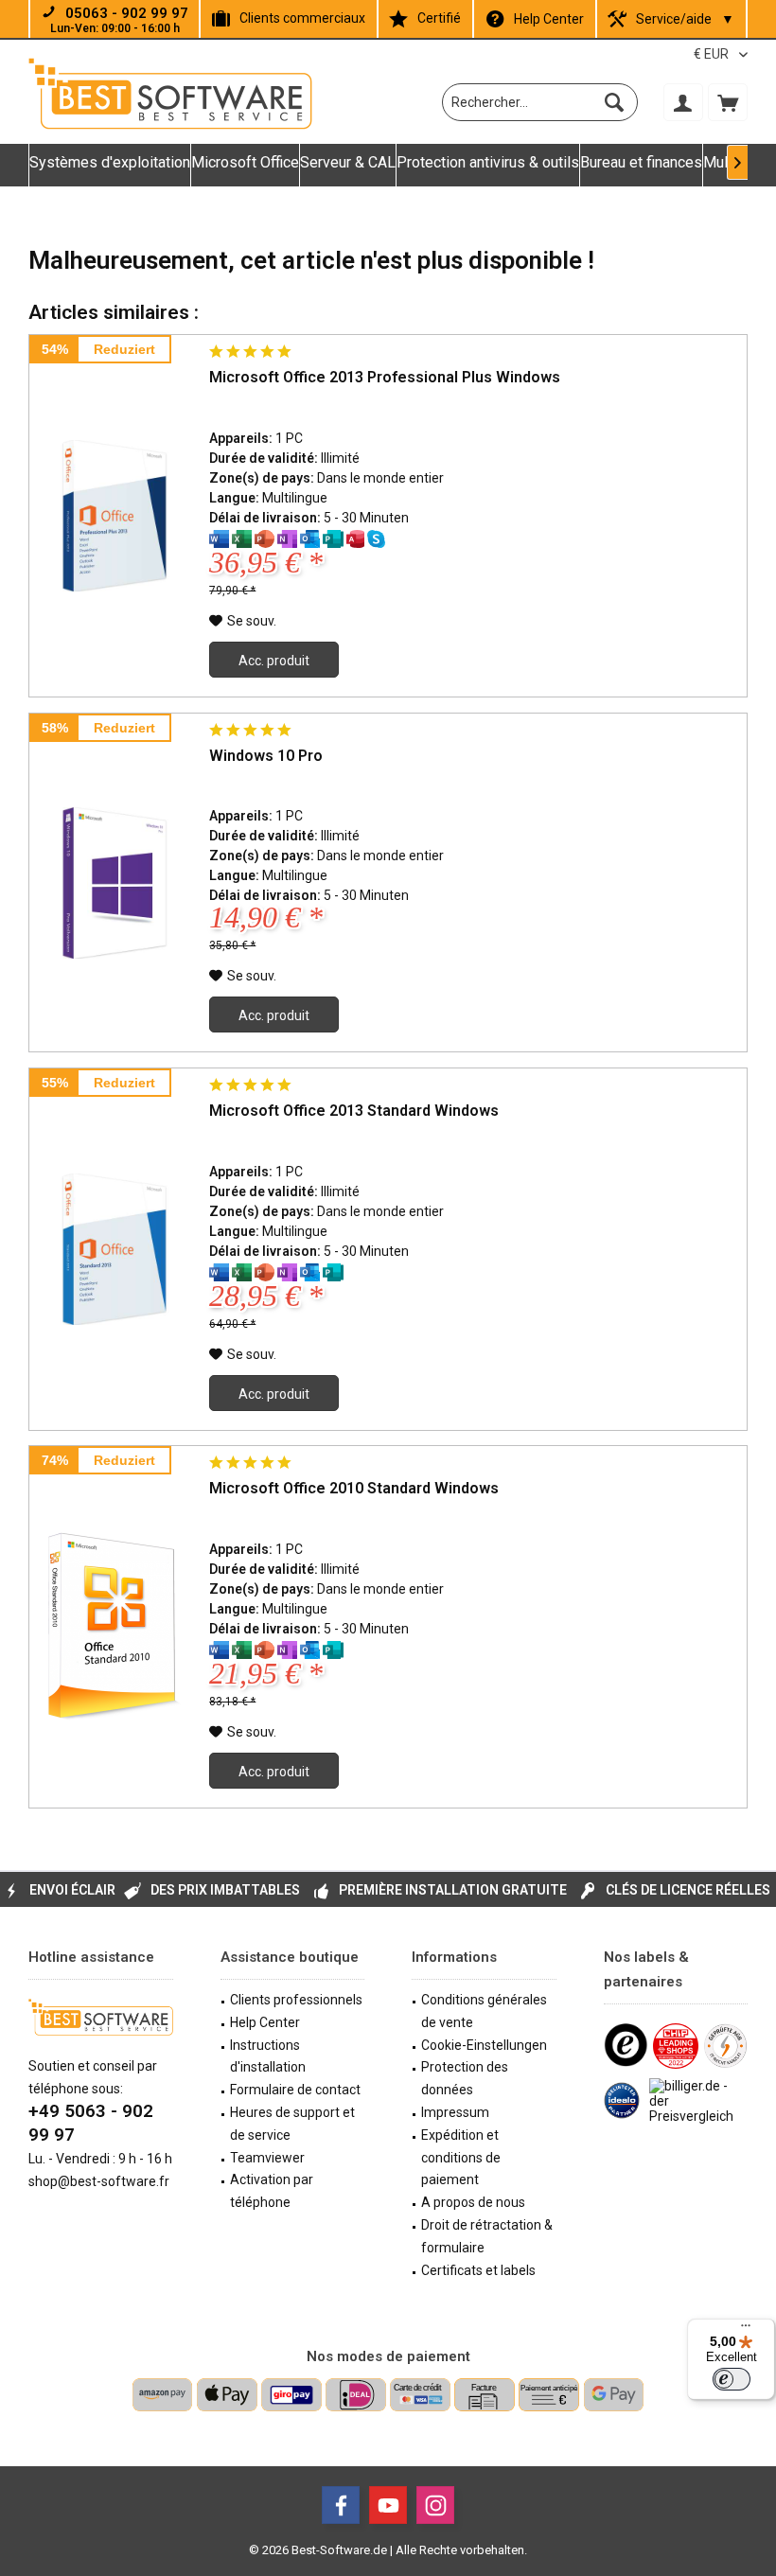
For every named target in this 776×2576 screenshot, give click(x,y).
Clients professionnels (296, 2000)
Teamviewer (267, 2158)
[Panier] (728, 102)
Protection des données (465, 2078)
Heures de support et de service (292, 2124)
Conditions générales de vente (484, 2011)
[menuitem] (728, 102)
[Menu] (746, 2330)
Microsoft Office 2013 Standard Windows (354, 1111)
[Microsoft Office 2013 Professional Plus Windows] (115, 516)
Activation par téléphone (272, 2191)
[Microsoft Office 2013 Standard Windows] (115, 1249)
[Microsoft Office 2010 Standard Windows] (115, 1627)
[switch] (732, 2379)
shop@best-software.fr (99, 2181)
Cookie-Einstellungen (484, 2045)
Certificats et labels (478, 2270)
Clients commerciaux (302, 18)
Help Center (549, 19)
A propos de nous (473, 2202)
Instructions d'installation (268, 2056)
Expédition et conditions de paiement (461, 2158)
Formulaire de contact (295, 2090)
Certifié (439, 18)
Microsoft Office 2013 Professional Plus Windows (385, 377)
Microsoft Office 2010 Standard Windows (354, 1488)
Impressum (455, 2112)
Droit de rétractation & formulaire (487, 2236)
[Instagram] (435, 2505)
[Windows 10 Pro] (115, 883)
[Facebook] (341, 2505)
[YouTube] (388, 2505)
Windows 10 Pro (266, 756)
